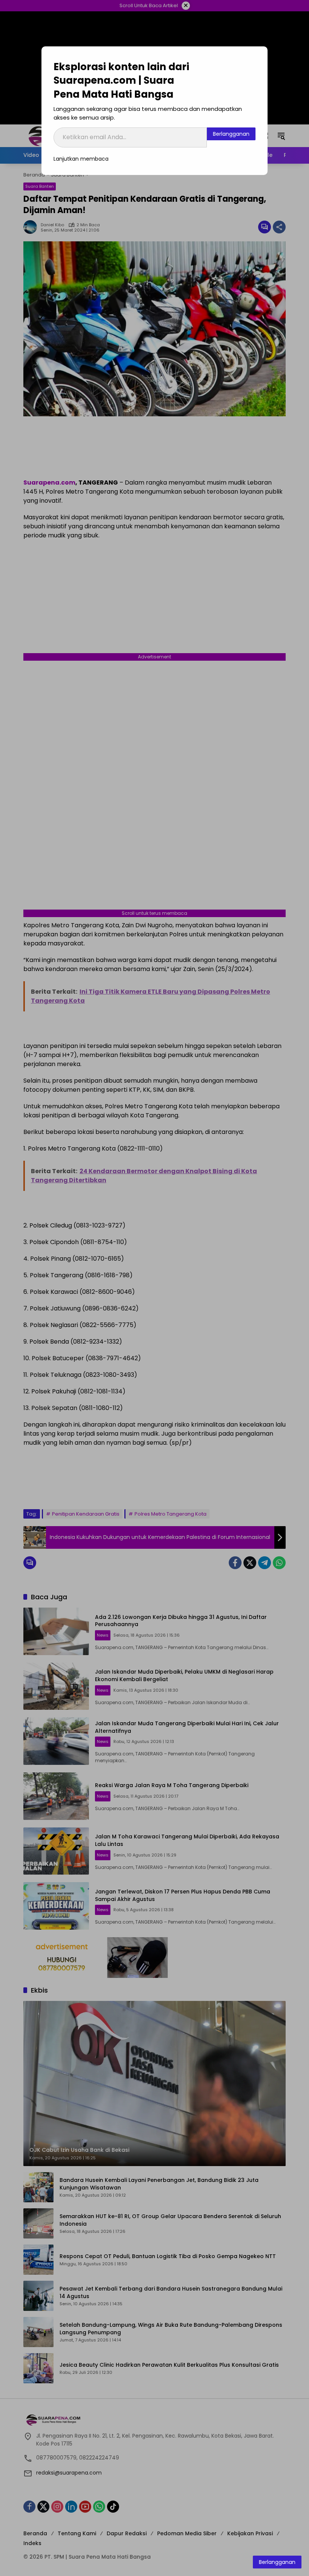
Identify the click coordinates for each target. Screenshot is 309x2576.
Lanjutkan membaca (81, 159)
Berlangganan (231, 134)
